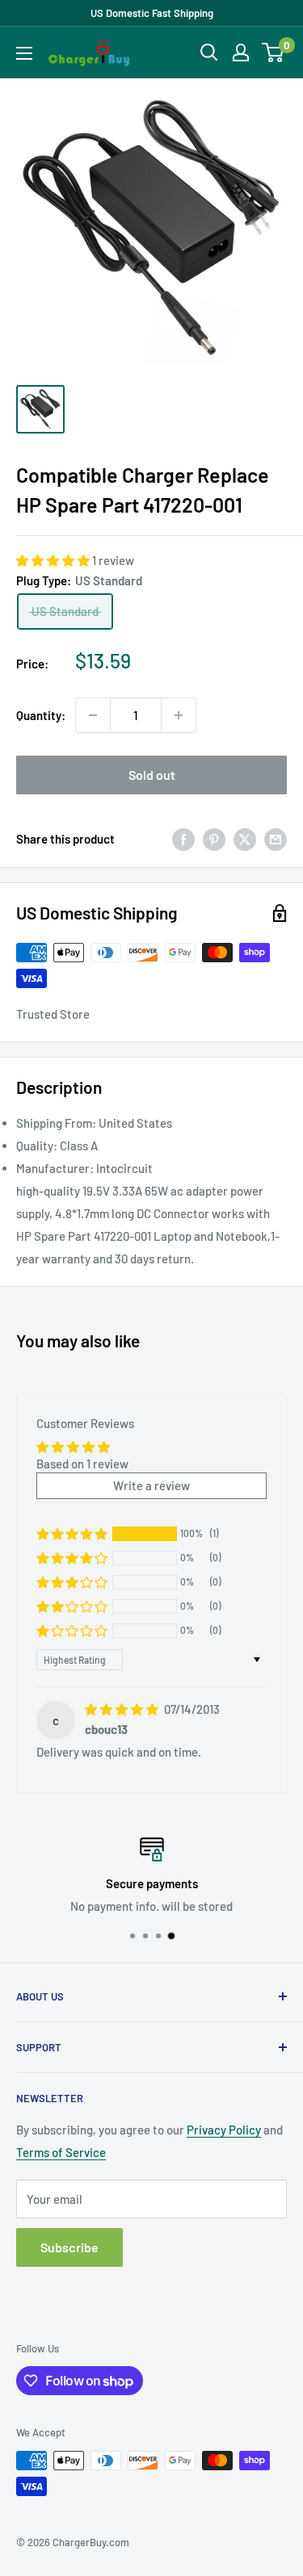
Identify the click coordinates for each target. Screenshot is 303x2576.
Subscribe (69, 2247)
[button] (54, 560)
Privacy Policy (224, 2130)
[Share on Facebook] (183, 839)
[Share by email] (276, 839)
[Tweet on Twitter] (245, 839)
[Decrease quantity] (93, 715)
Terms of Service (61, 2152)
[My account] (241, 52)
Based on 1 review (82, 1464)
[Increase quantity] (179, 715)
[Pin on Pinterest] (214, 839)
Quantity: (41, 715)
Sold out (152, 775)
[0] (274, 52)
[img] (123, 1709)
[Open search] (209, 52)
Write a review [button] (151, 1485)
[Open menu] (24, 53)
